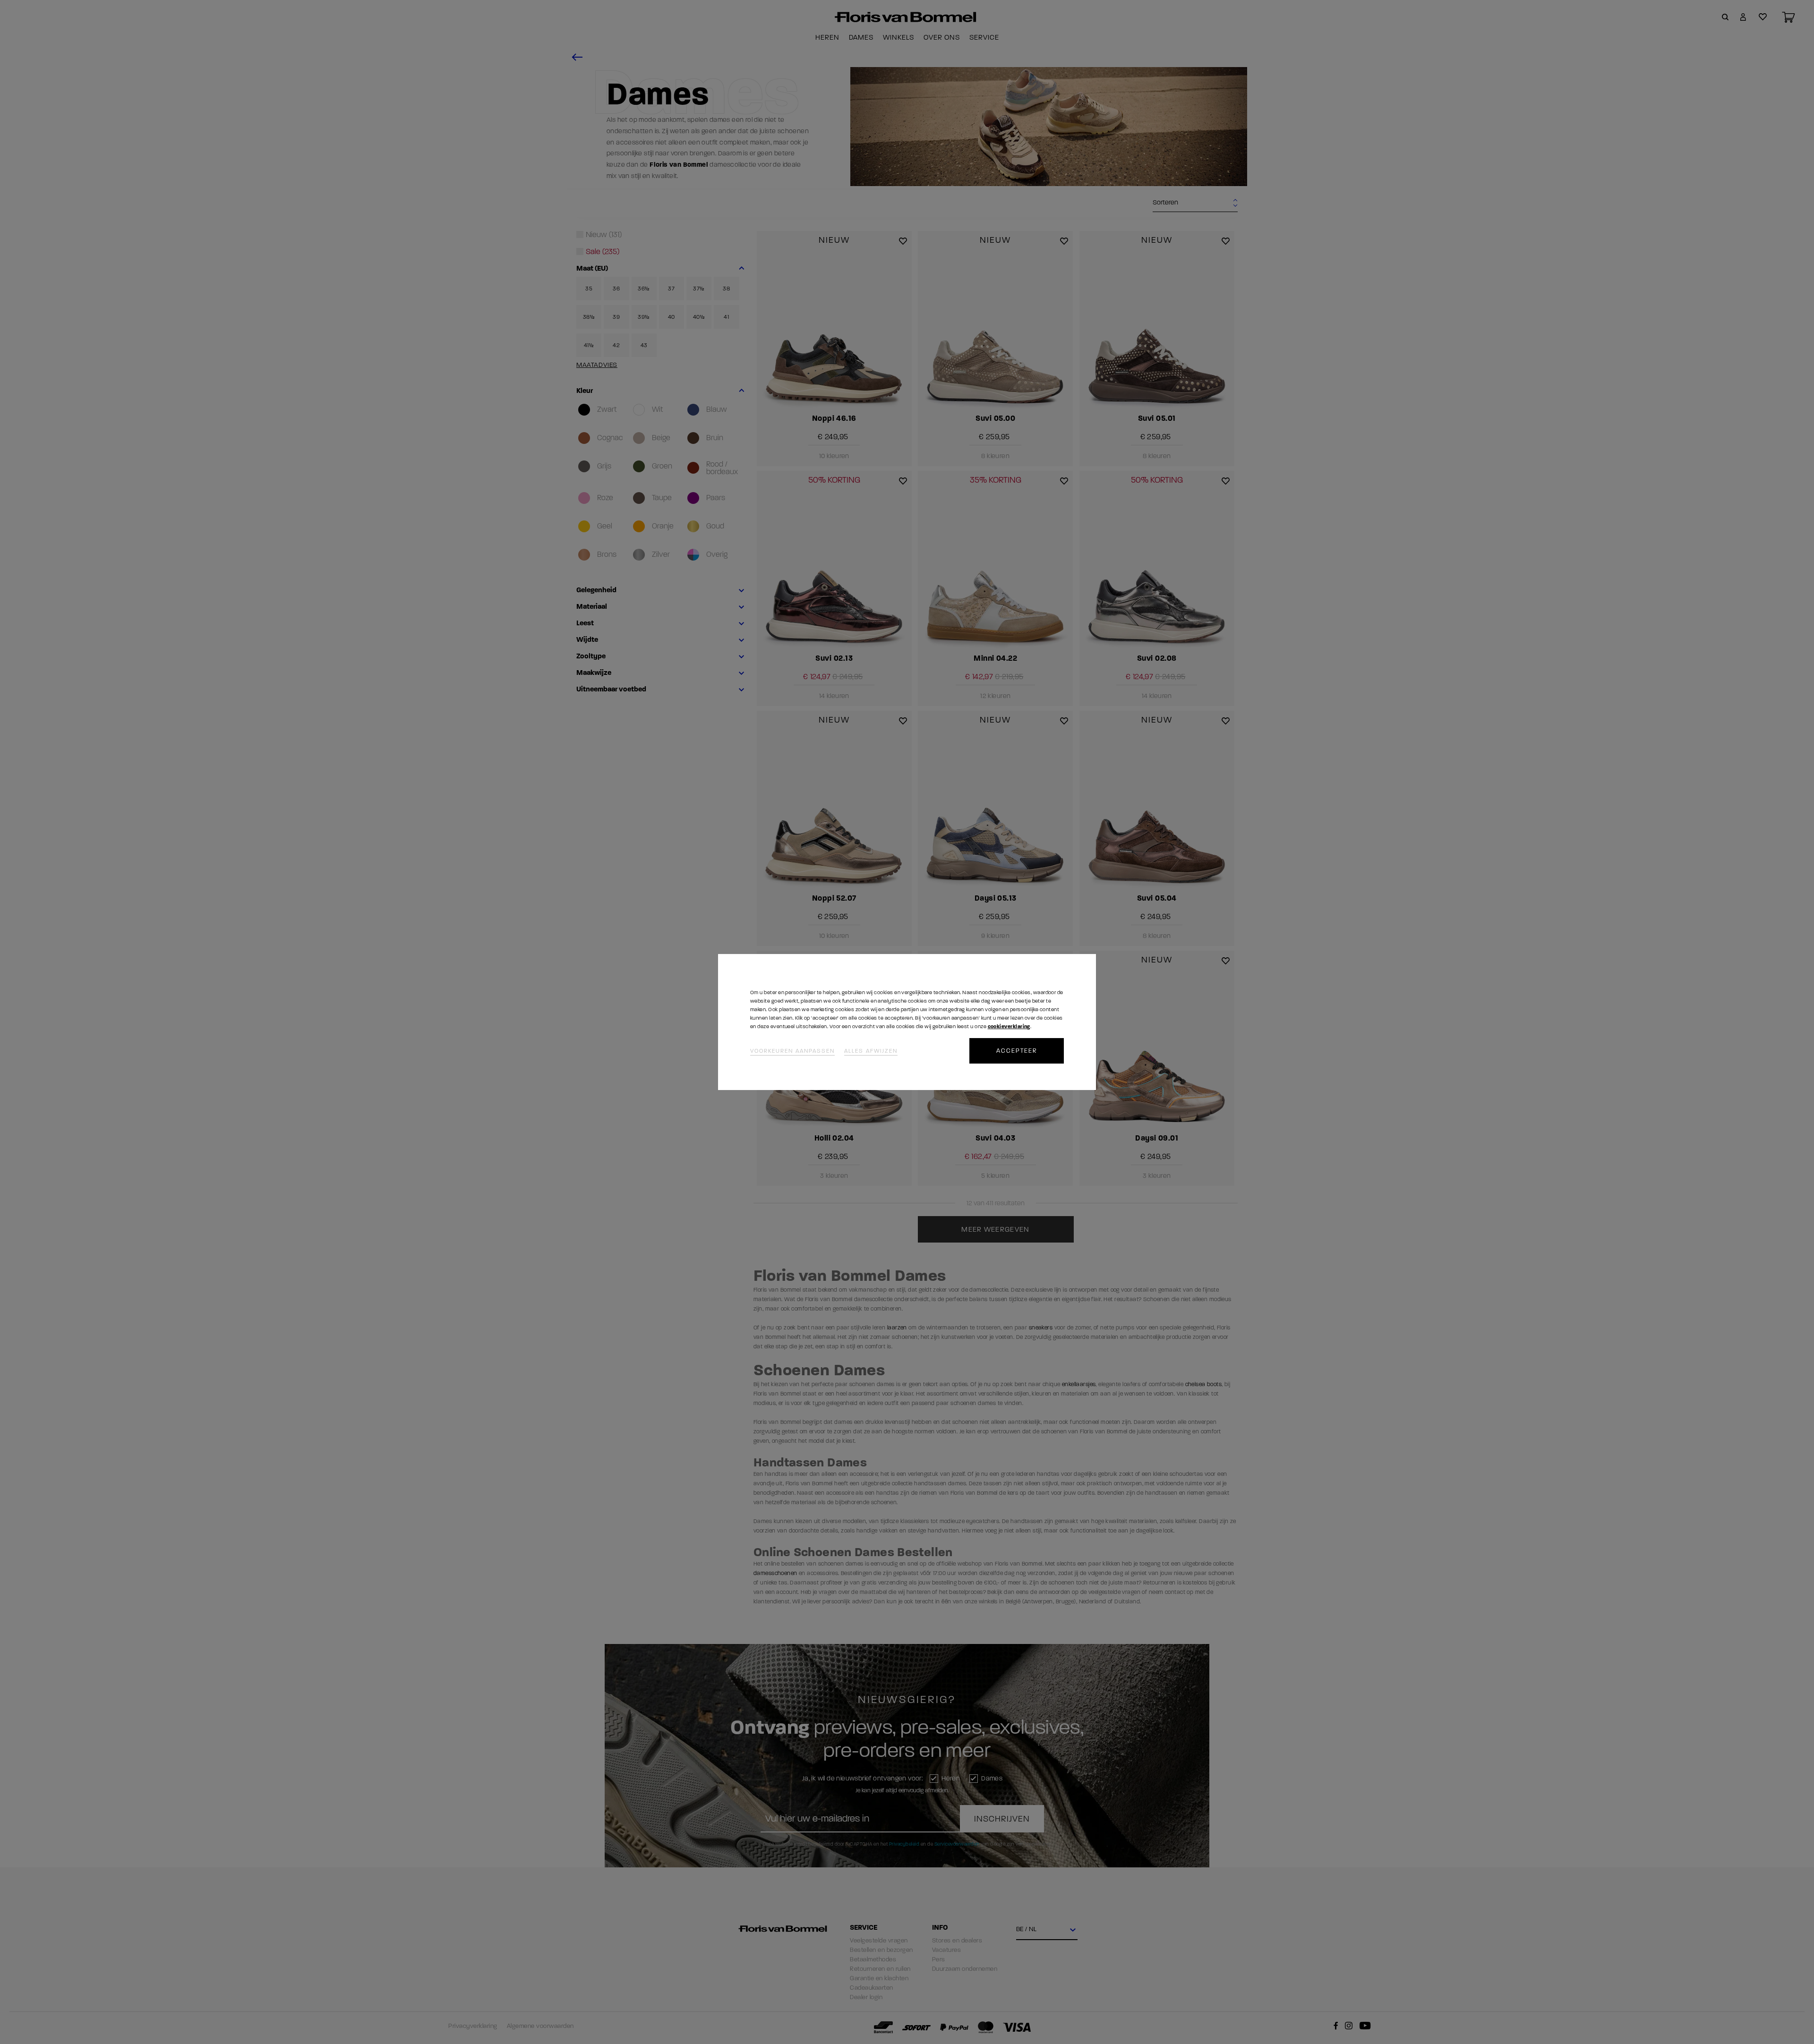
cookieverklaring (1009, 1026)
